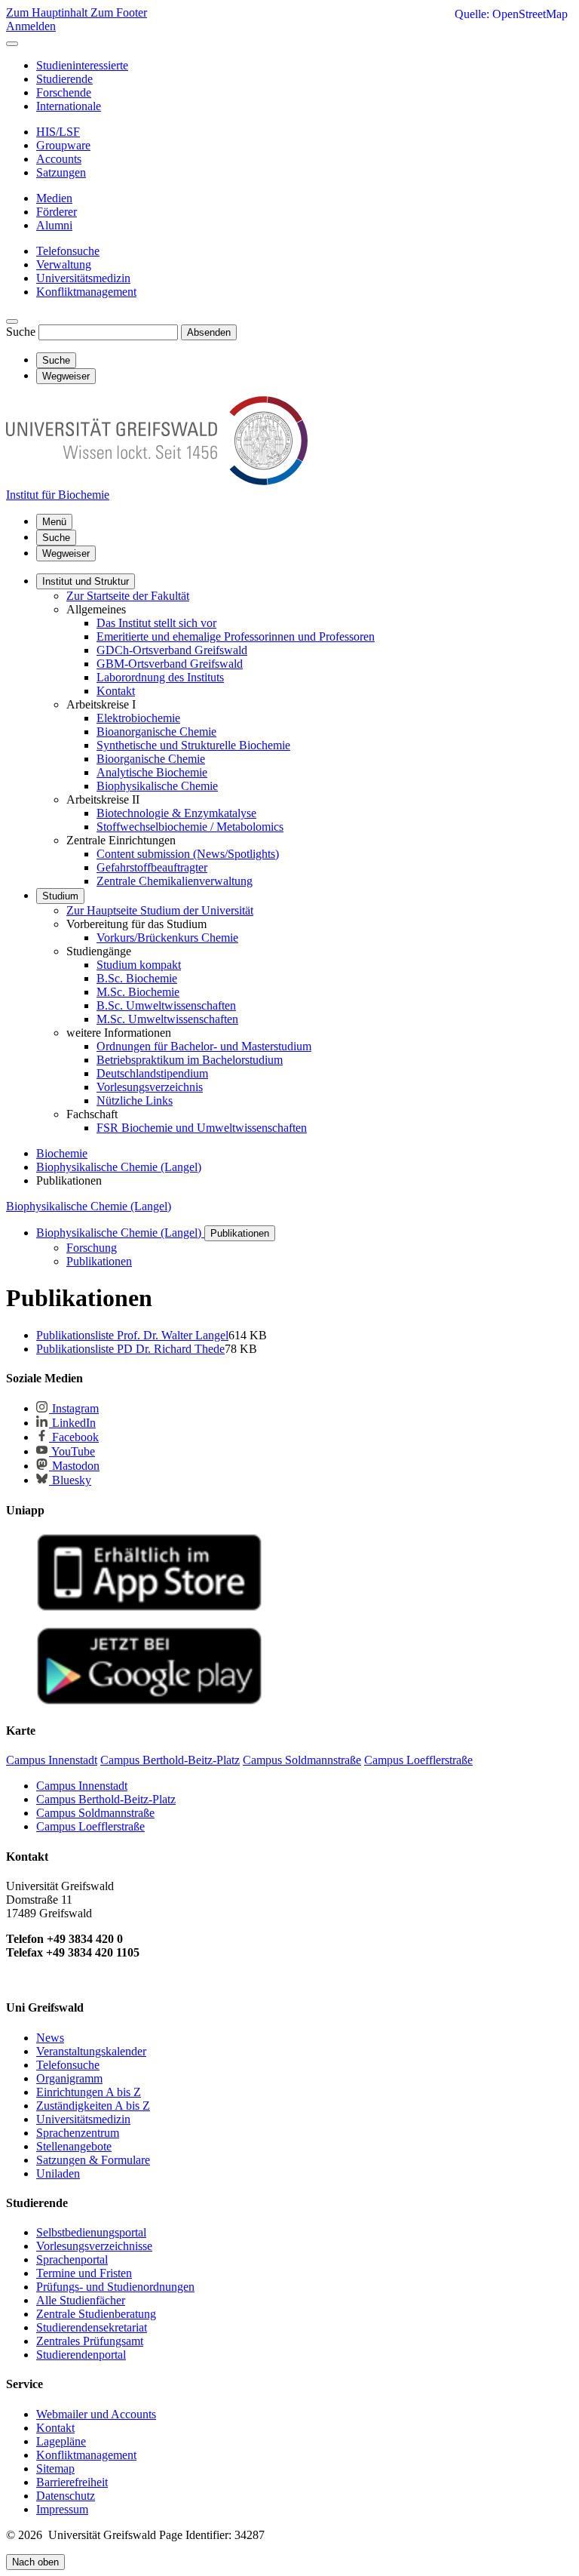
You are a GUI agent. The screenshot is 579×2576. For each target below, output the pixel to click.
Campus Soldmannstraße (95, 1813)
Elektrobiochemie (138, 718)
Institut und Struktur (86, 581)
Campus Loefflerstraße (90, 1826)
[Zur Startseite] (157, 481)
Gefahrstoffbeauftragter (152, 867)
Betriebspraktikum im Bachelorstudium (190, 1060)
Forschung (92, 1248)
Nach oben (35, 2562)
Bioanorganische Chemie (156, 732)
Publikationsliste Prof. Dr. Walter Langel (132, 1335)
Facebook (74, 1437)
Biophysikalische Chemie (157, 786)
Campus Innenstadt (82, 1786)
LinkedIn (72, 1423)
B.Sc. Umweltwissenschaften (166, 1005)
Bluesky (70, 1480)
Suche (21, 332)
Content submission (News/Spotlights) (188, 854)
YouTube (72, 1451)
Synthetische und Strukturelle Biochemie (193, 745)
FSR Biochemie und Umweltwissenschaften (202, 1128)
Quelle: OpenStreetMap (511, 14)
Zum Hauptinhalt (48, 12)
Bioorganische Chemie (151, 759)
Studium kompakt (139, 965)
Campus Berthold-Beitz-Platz (106, 1799)
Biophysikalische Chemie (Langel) (89, 1206)
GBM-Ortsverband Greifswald (170, 664)
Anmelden (31, 26)
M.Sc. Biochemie (138, 992)
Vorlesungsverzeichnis (150, 1087)
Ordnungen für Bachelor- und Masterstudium (204, 1046)
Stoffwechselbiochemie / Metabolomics (190, 827)
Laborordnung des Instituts (160, 677)
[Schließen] (12, 44)
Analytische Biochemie (152, 772)
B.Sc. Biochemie (137, 978)
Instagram (74, 1408)
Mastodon (74, 1466)
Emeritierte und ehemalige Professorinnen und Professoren (236, 636)
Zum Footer (119, 12)
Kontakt (116, 691)
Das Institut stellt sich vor (156, 623)
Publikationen (240, 1233)
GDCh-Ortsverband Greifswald (172, 650)
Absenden (209, 332)
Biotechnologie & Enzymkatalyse (176, 813)
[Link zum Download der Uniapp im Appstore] (149, 1608)
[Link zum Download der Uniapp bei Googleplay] (149, 1701)
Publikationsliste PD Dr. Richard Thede (130, 1349)
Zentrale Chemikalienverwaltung (175, 881)
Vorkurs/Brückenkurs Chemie (167, 938)
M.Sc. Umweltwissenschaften (167, 1019)
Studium (60, 896)
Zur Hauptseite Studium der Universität (160, 910)
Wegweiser (66, 553)
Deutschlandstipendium (152, 1073)
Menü (54, 522)
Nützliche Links (135, 1100)
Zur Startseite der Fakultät (128, 596)
